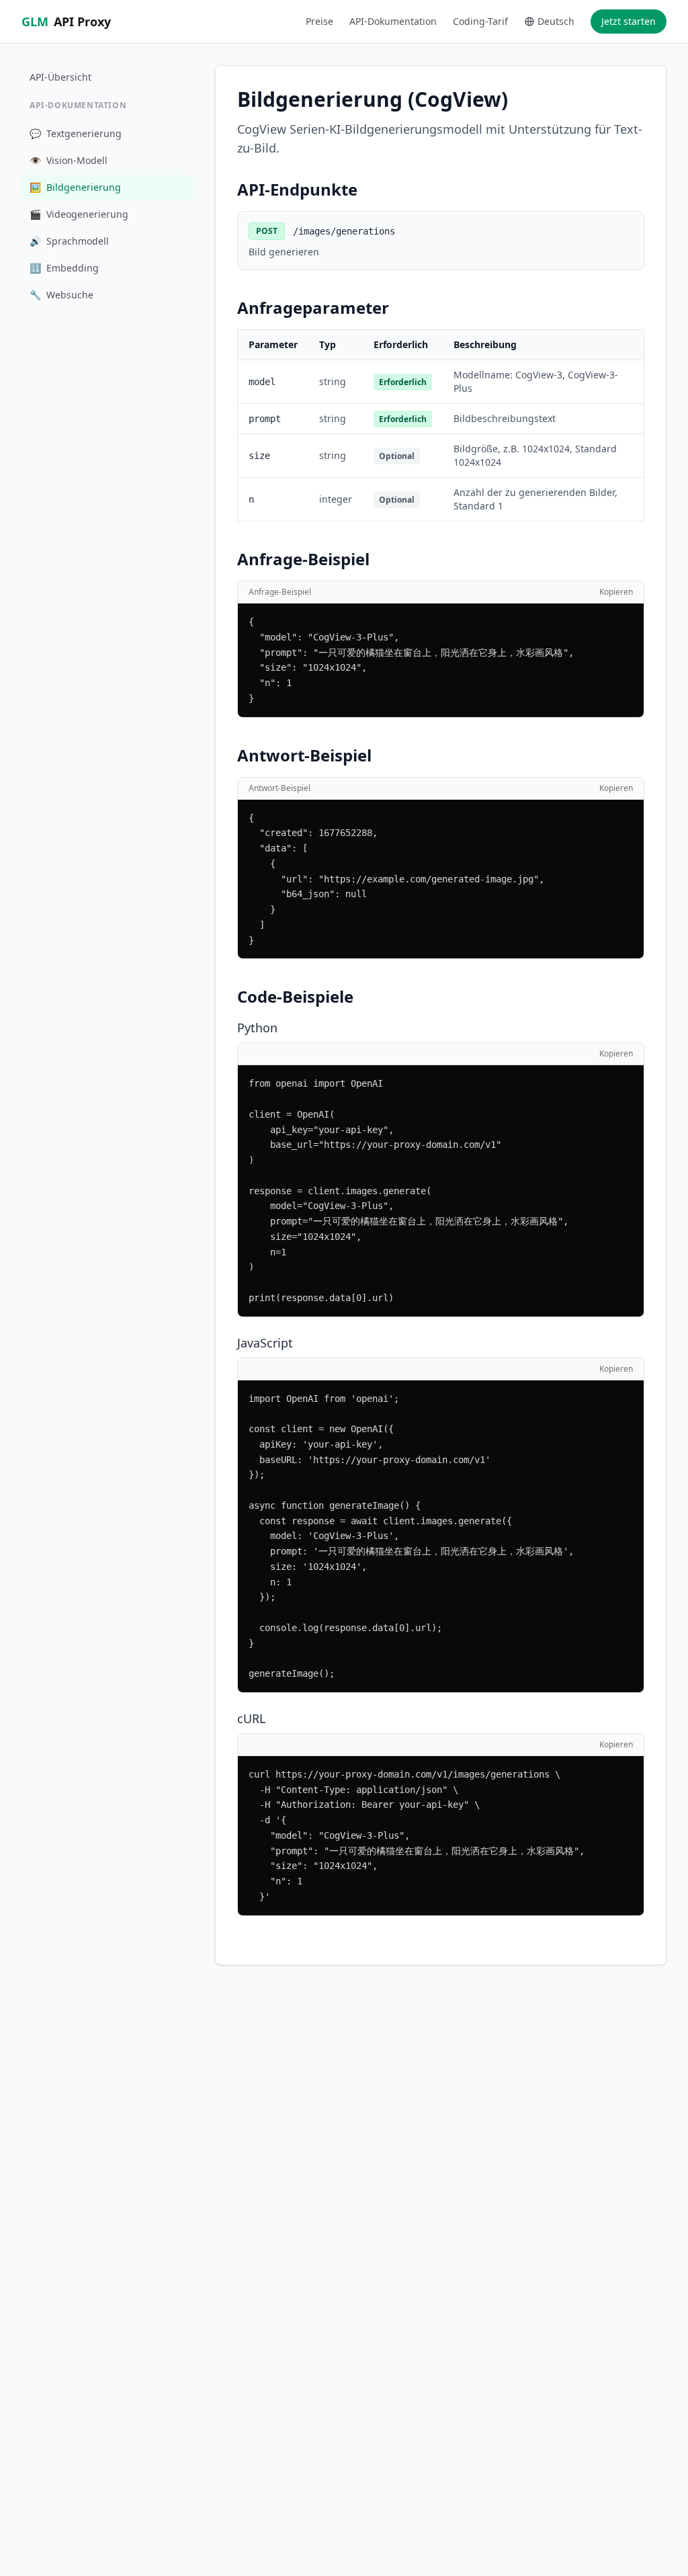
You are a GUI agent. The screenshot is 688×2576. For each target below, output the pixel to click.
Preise (319, 21)
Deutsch (556, 21)
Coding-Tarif (480, 21)
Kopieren (616, 592)
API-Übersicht (60, 77)
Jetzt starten (629, 21)
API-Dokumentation (393, 21)
